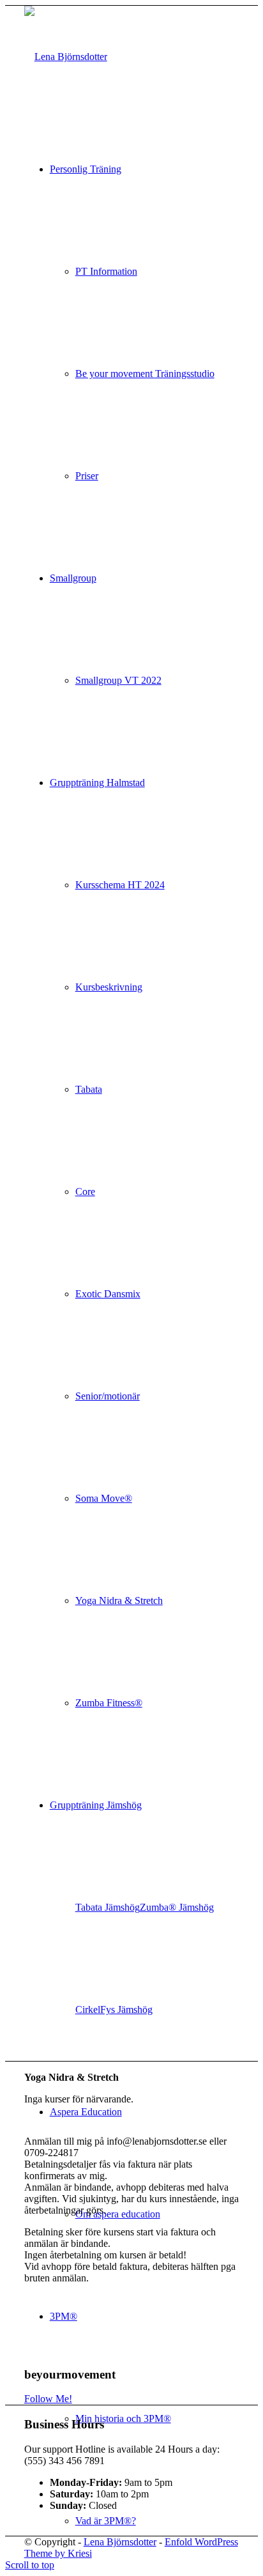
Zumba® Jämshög (177, 1907)
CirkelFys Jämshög (114, 2009)
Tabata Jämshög (108, 1907)
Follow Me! (48, 2399)
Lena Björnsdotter (120, 2542)
